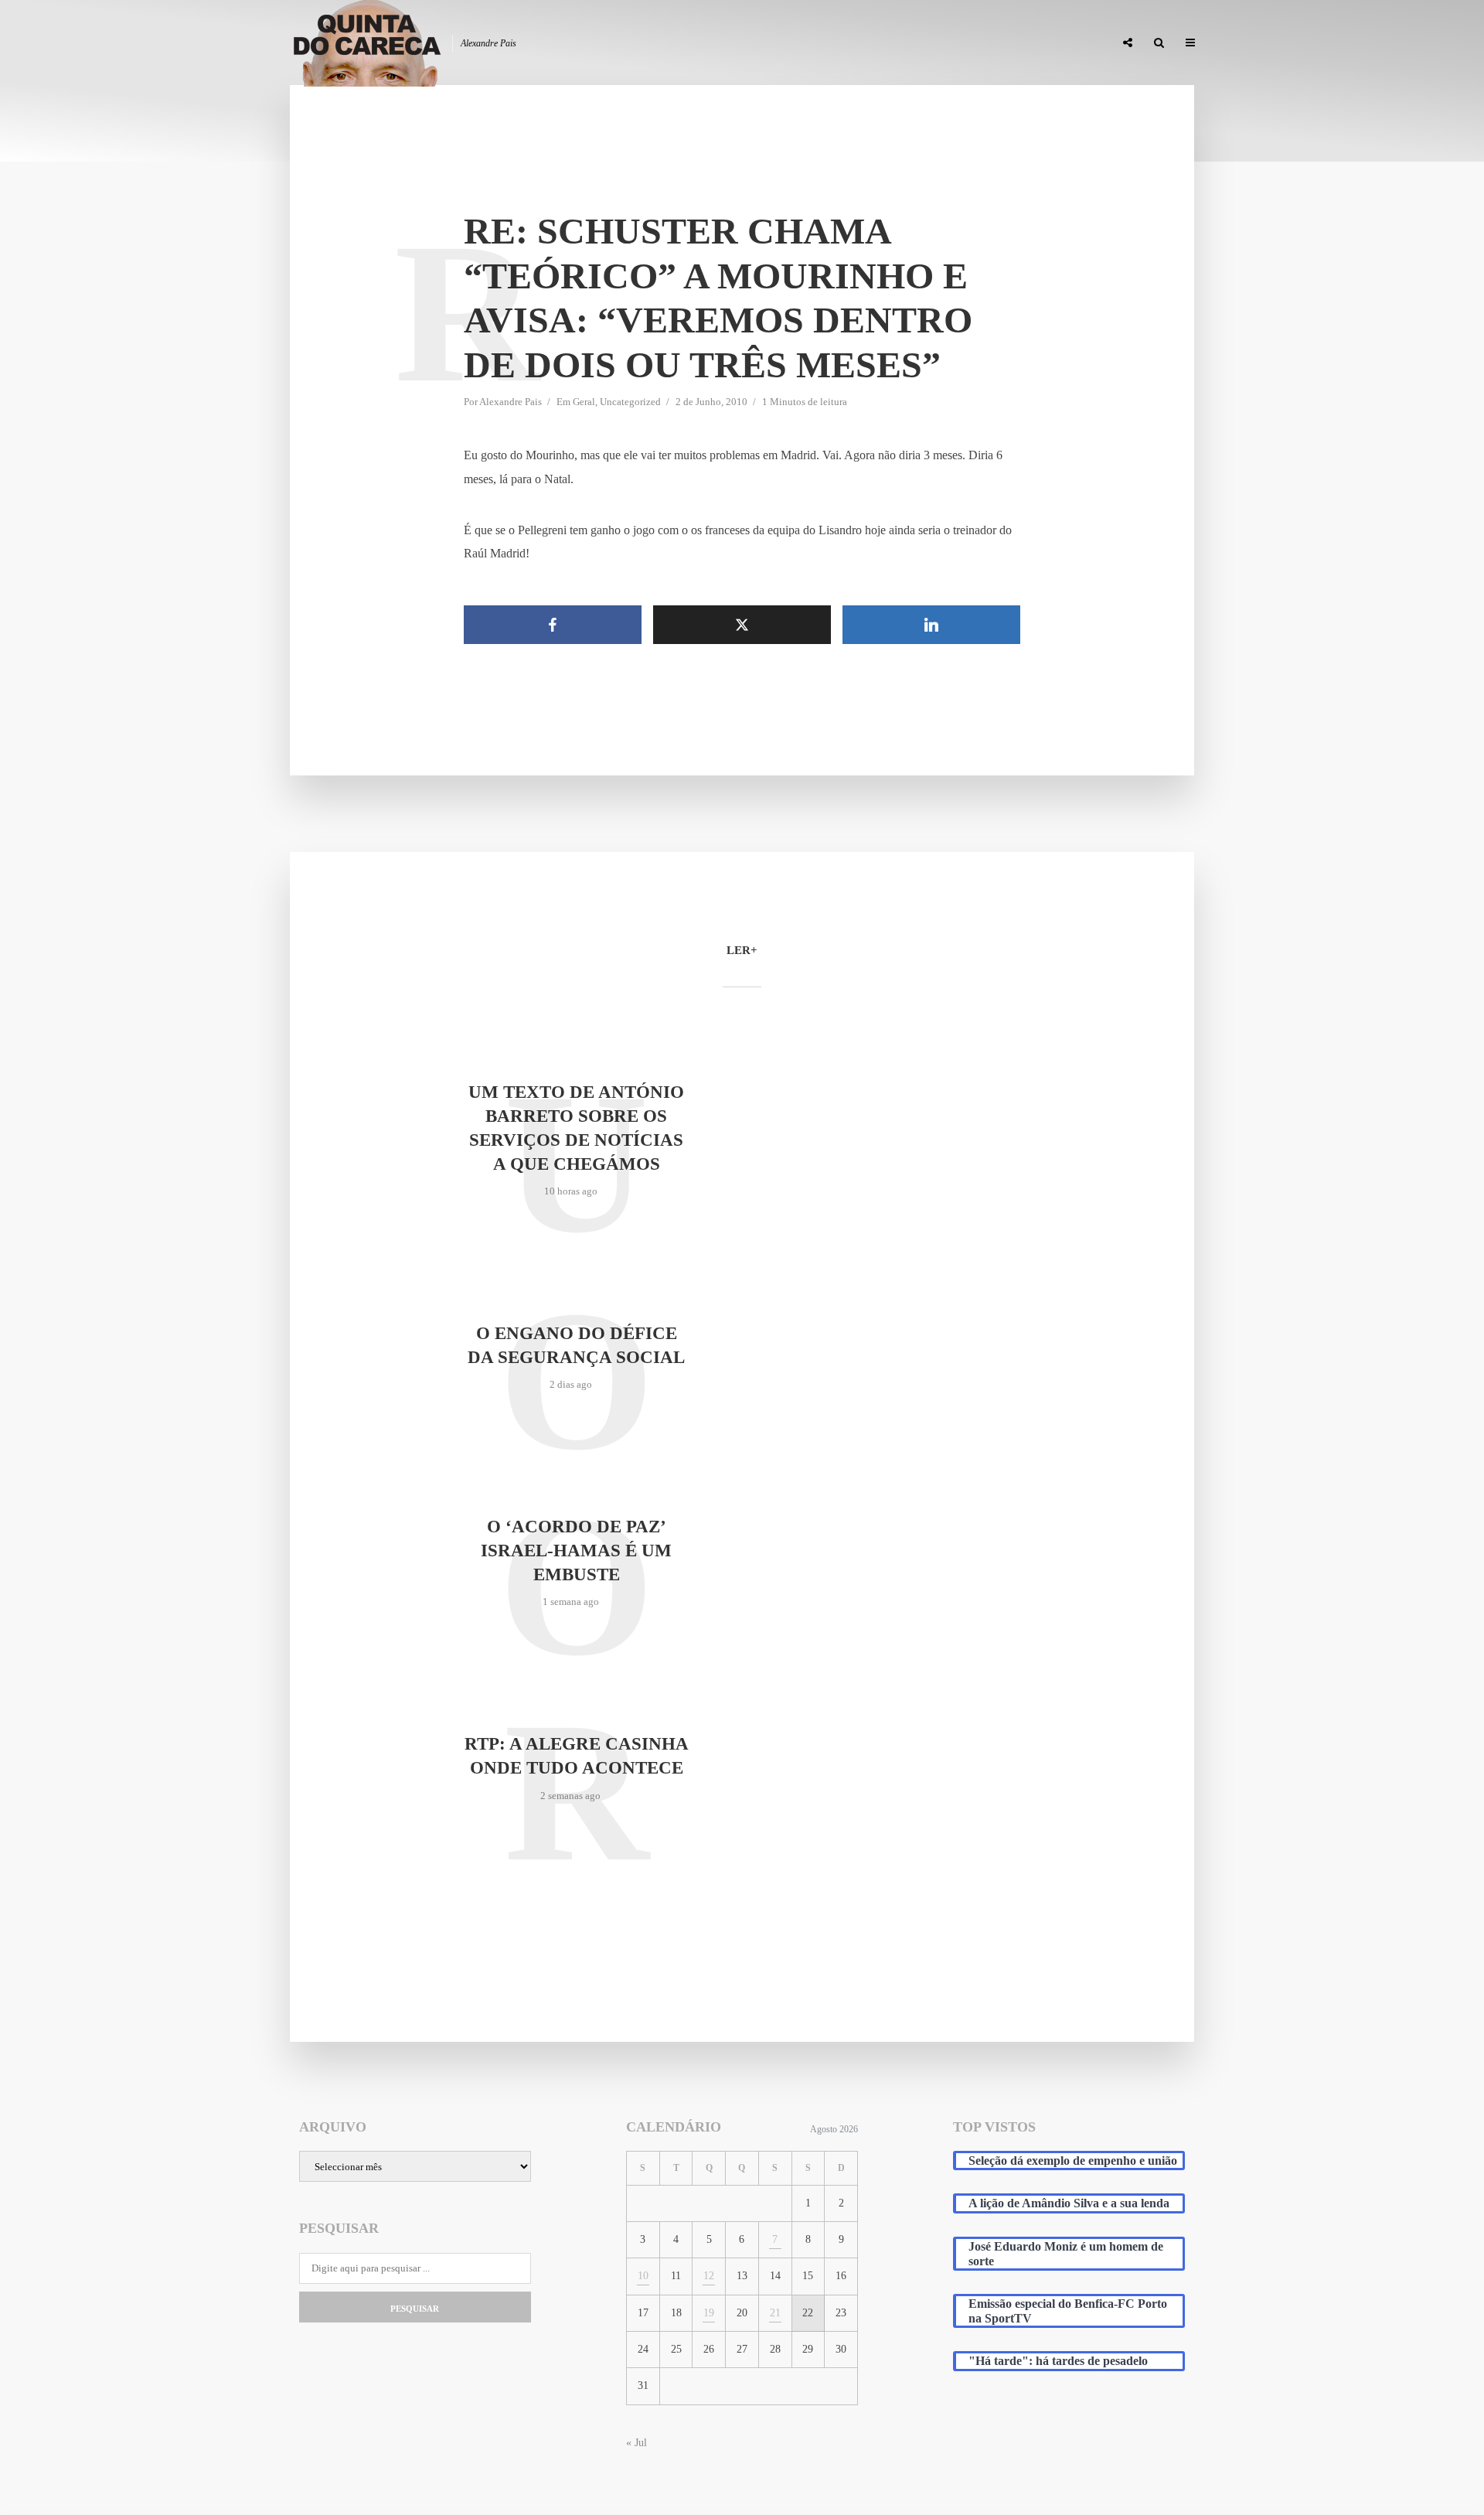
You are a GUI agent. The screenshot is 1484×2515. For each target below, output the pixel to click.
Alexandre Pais (511, 402)
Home (735, 43)
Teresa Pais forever (945, 43)
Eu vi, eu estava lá (1058, 43)
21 (775, 2313)
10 (643, 2276)
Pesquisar (415, 2309)
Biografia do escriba (822, 43)
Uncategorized (630, 402)
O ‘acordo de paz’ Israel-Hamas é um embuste (576, 1551)
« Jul (636, 2443)
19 (709, 2313)
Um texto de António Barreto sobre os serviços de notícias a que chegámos (576, 1128)
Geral (584, 402)
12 (709, 2276)
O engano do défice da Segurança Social (576, 1345)
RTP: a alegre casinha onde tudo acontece (577, 1756)
